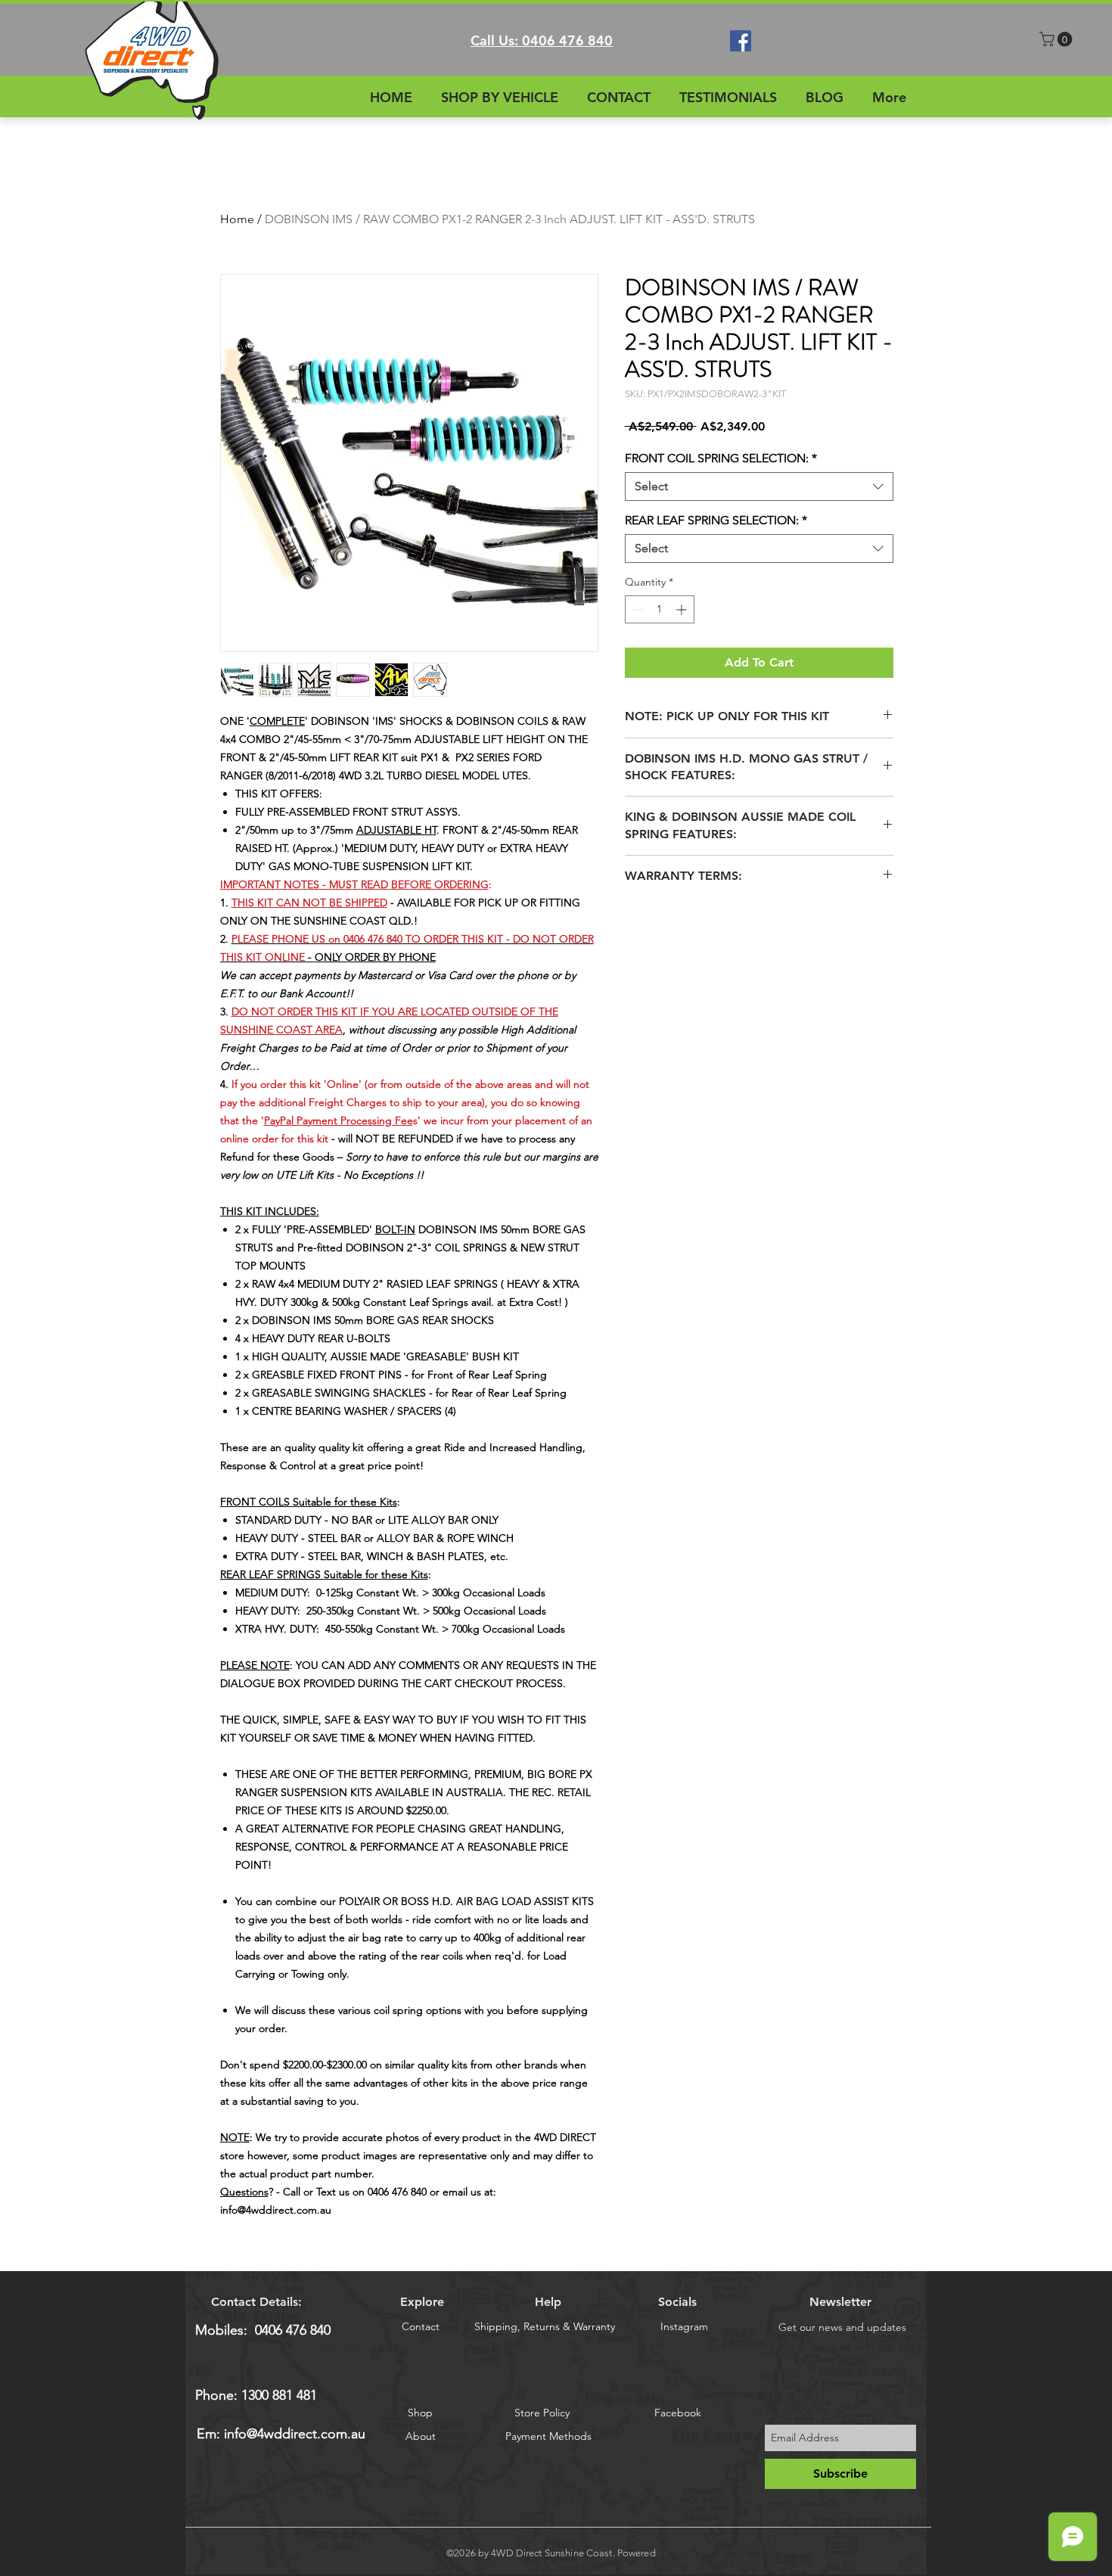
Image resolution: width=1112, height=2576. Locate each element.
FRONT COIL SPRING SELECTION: (721, 458)
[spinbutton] (660, 609)
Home (237, 219)
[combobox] (759, 486)
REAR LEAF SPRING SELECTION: (716, 520)
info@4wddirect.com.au (295, 2434)
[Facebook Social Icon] (741, 41)
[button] (1058, 39)
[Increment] (683, 609)
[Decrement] (637, 609)
